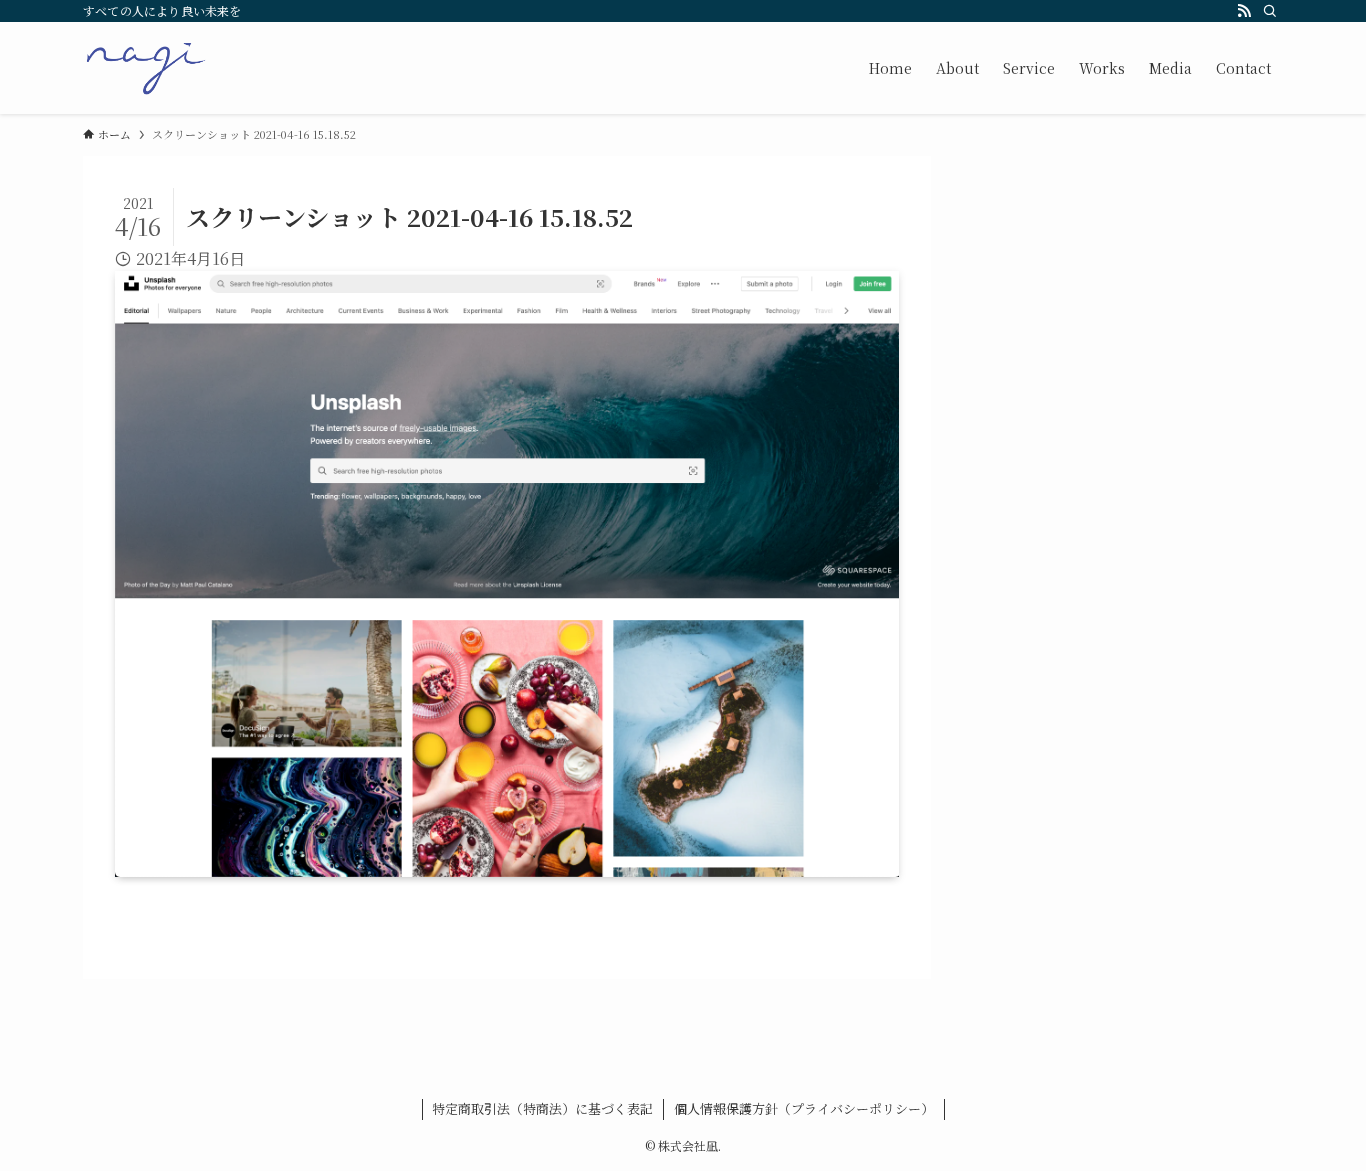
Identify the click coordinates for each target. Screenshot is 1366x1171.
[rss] (1244, 11)
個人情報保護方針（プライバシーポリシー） (804, 1108)
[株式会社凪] (146, 68)
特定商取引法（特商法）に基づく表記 (542, 1108)
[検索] (1270, 11)
